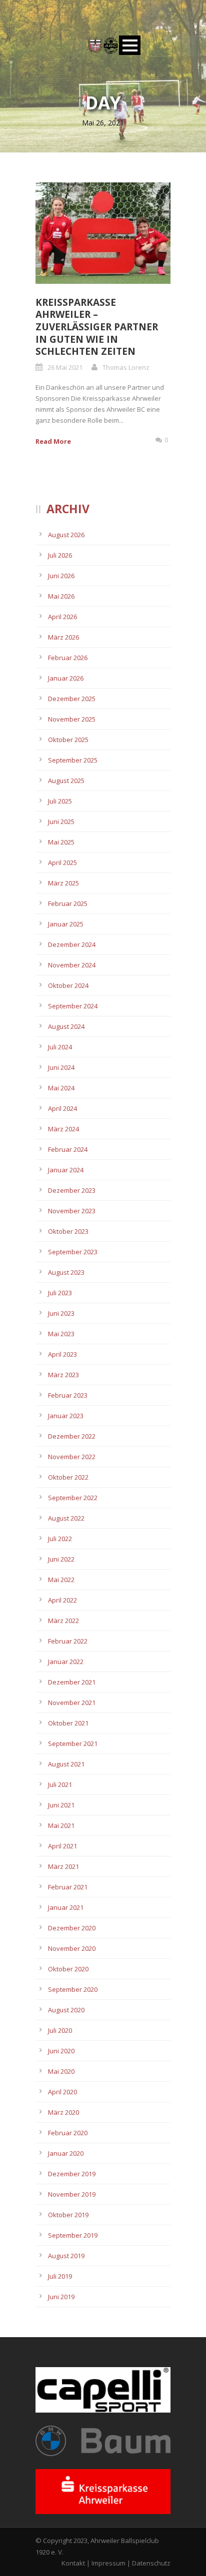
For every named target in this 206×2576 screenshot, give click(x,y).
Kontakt (73, 2563)
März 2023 (63, 1375)
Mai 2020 (61, 2071)
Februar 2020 (68, 2133)
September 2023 (73, 1252)
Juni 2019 (61, 2297)
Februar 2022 (68, 1641)
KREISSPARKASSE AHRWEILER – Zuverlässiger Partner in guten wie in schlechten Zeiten (97, 327)
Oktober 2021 (68, 1723)
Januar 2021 (66, 1907)
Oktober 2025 (68, 740)
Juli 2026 (60, 555)
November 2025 (72, 719)
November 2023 (72, 1211)
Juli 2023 (60, 1293)
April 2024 (62, 1108)
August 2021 (66, 1764)
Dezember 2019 (72, 2174)
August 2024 (66, 1026)
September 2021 (73, 1743)
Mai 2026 (61, 596)
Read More (53, 441)
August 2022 (66, 1518)
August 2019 (66, 2256)
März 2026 (63, 637)
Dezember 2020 (72, 1928)
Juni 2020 (61, 2051)
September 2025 (73, 760)
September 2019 (73, 2235)
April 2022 (62, 1600)
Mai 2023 (61, 1334)
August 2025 (66, 781)
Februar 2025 (68, 903)
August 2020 (66, 2010)
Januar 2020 (66, 2153)
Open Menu (130, 45)
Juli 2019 (60, 2276)
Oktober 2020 (68, 1969)
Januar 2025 (66, 924)
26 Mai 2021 (65, 367)
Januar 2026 (66, 678)
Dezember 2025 (72, 699)
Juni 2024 (61, 1067)
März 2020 (63, 2112)
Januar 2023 (66, 1416)
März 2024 (63, 1129)
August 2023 (66, 1272)
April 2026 (62, 617)
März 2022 (63, 1621)
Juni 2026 (61, 576)
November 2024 (72, 965)
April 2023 (62, 1354)
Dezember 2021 (72, 1682)
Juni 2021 (61, 1805)
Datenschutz (151, 2563)
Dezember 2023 (72, 1190)
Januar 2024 (66, 1170)
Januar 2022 (66, 1662)
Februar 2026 (68, 658)
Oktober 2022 (68, 1477)
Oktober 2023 (68, 1231)
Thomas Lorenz (126, 367)
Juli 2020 (60, 2030)
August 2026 (66, 535)
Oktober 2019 (68, 2215)
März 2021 (63, 1866)
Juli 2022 (60, 1539)
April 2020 (62, 2092)
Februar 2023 (68, 1395)
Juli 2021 (60, 1784)
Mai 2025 (61, 842)
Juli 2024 (60, 1047)
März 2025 (63, 883)
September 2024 (73, 1006)
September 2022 (73, 1498)
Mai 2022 (61, 1580)
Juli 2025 (60, 801)
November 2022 (72, 1457)
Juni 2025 (61, 822)
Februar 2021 (68, 1887)
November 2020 (72, 1948)
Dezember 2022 (72, 1436)
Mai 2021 (61, 1825)
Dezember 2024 (72, 944)
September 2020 (73, 1989)
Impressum (108, 2563)
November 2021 (72, 1703)
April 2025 (62, 862)
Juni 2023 (61, 1313)
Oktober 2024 (68, 985)
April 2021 (62, 1846)
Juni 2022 (61, 1559)
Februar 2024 (68, 1149)
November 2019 (72, 2194)
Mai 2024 (61, 1088)
